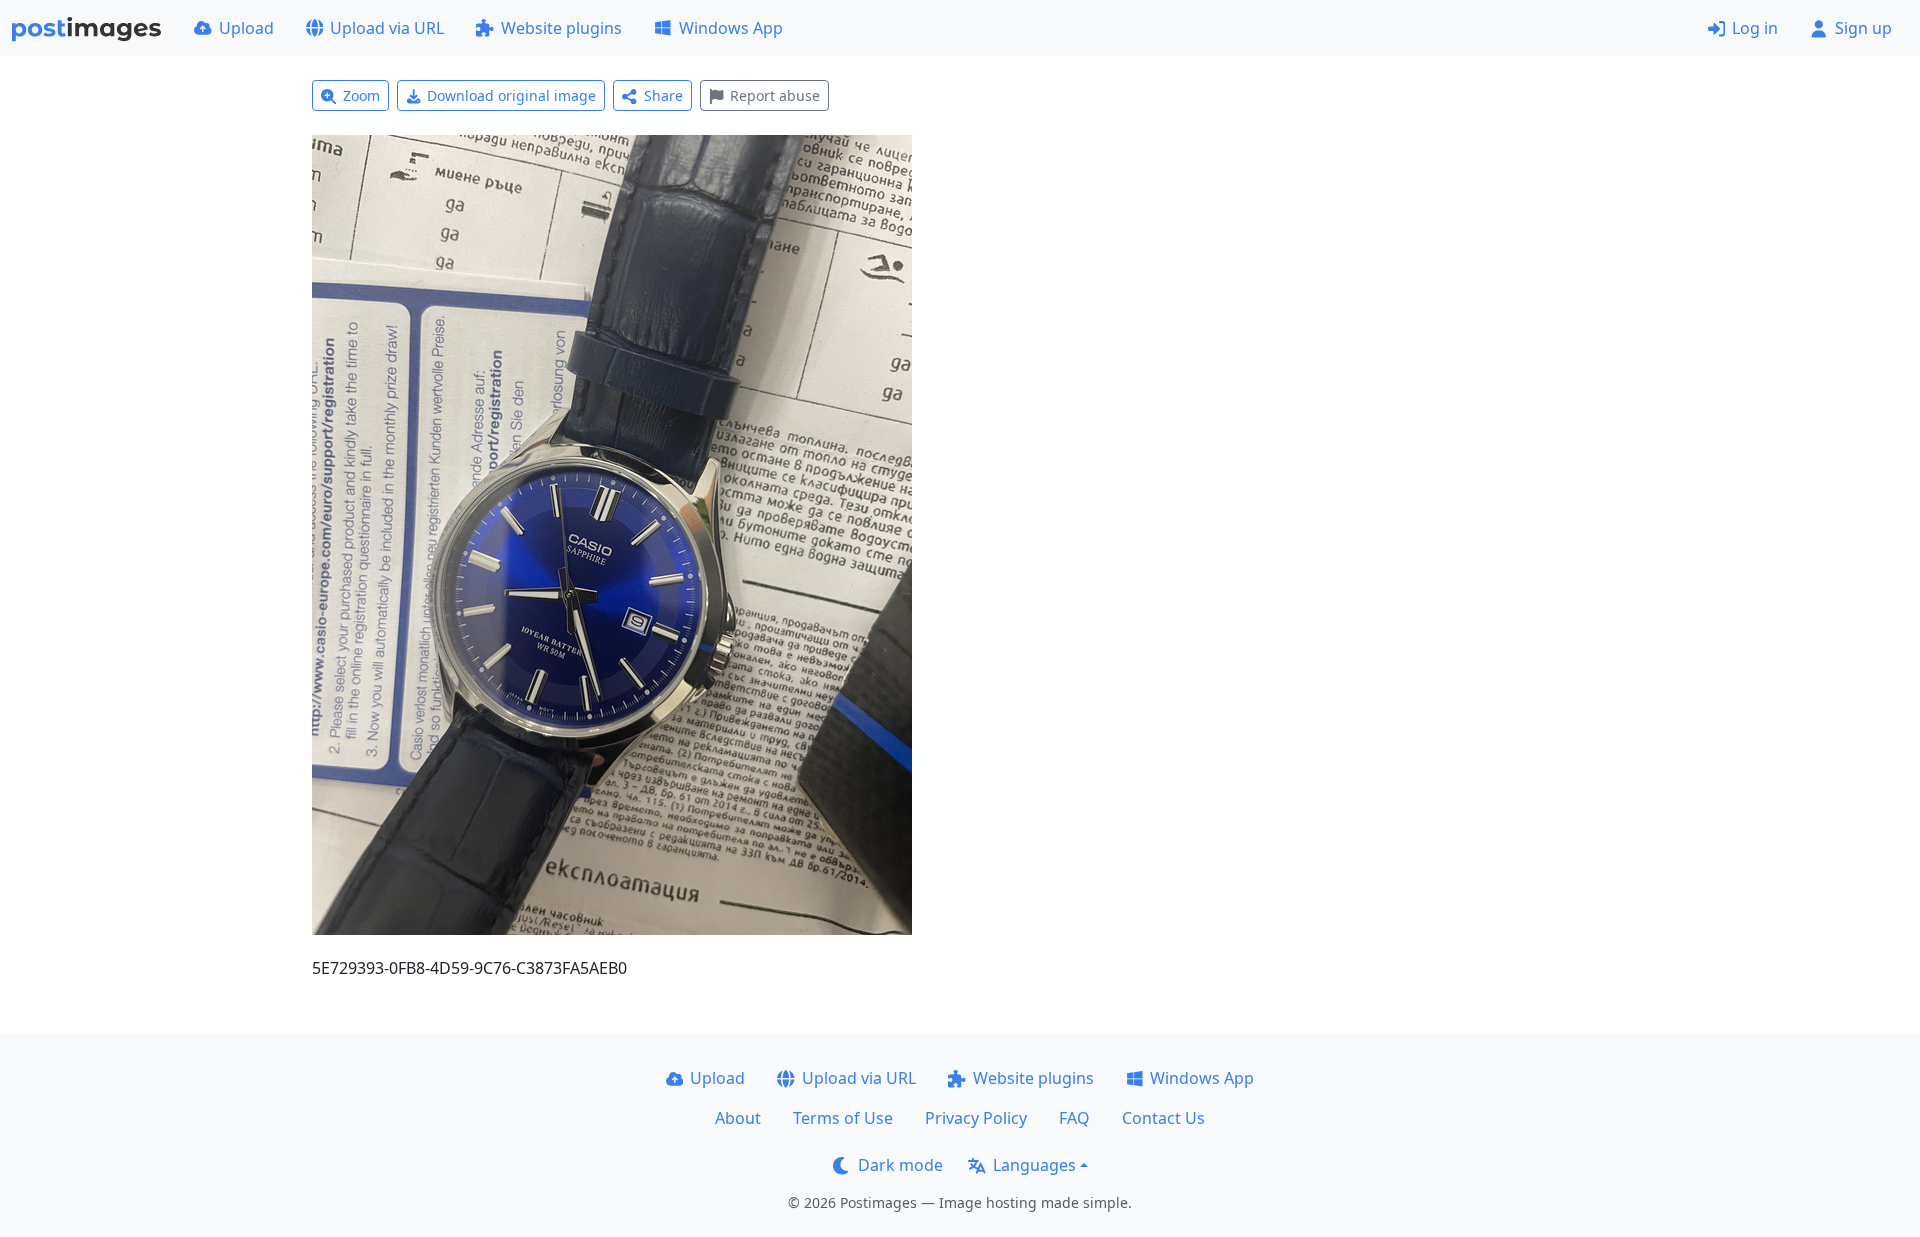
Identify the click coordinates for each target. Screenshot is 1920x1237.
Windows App (731, 28)
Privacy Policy (976, 1118)
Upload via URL (387, 28)
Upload (246, 28)
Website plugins (561, 28)
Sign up (1863, 28)
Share (663, 95)
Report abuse (775, 95)
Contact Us (1163, 1118)
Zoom (361, 95)
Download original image (511, 95)
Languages (1034, 1165)
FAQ (1074, 1118)
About (738, 1118)
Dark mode (900, 1165)
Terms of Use (843, 1118)
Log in (1755, 28)
